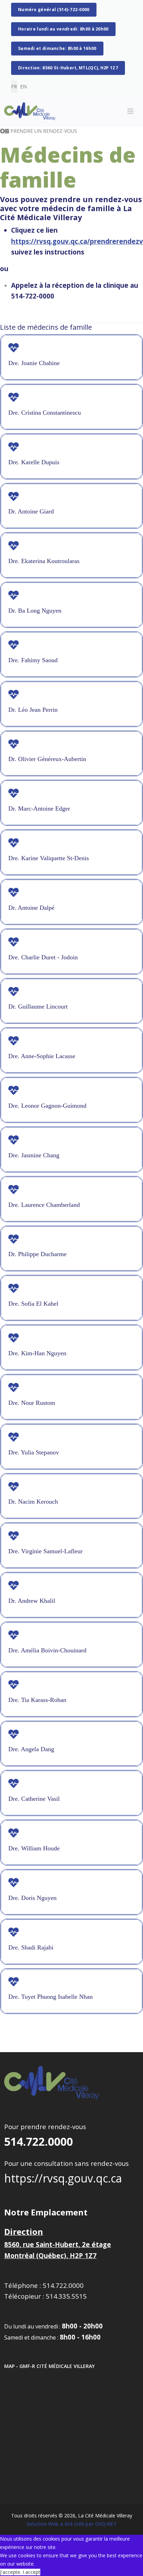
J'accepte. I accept (20, 2572)
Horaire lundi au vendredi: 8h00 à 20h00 (63, 29)
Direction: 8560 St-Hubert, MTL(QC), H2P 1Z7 (68, 68)
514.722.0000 (39, 2141)
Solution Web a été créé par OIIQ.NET (72, 2524)
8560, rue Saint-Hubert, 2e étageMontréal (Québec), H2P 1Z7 (58, 2244)
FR (14, 87)
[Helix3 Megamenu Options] (131, 111)
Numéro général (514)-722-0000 (54, 10)
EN (23, 87)
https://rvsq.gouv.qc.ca (63, 2178)
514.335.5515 (66, 2296)
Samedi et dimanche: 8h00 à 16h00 (57, 48)
